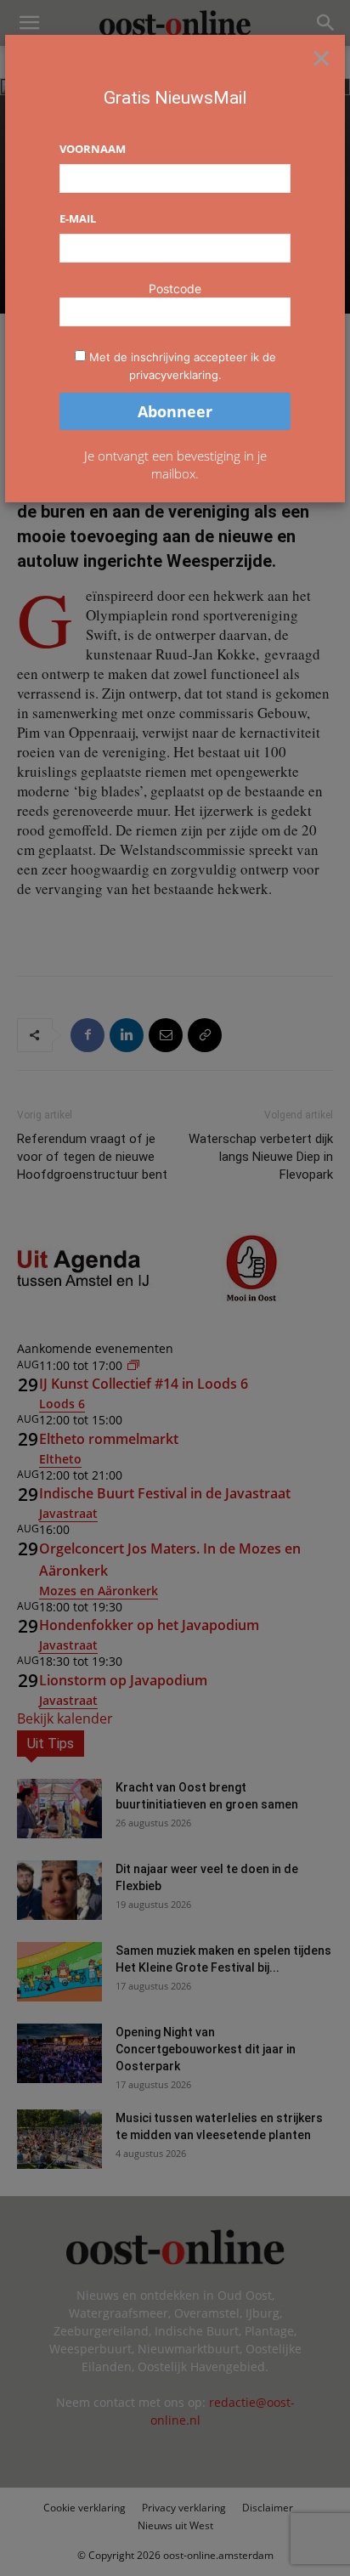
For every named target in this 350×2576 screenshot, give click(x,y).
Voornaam (93, 149)
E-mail (78, 218)
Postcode (175, 289)
